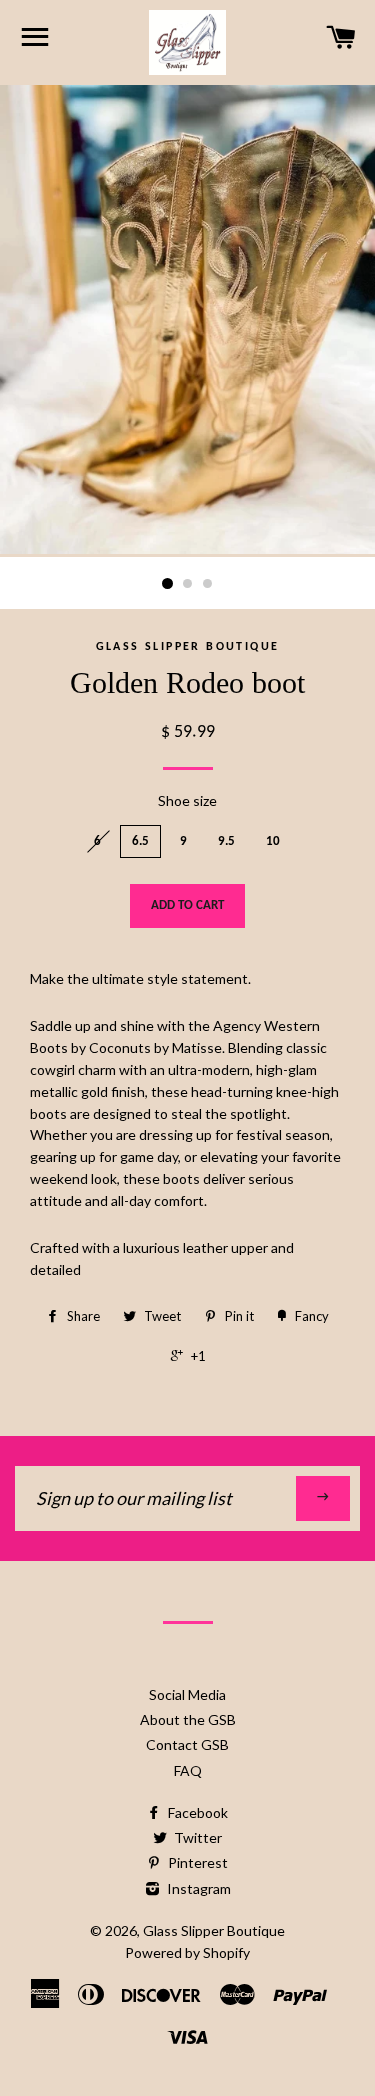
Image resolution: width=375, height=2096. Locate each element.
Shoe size (187, 800)
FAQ (188, 1770)
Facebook (196, 1812)
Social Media (187, 1694)
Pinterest (196, 1862)
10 (273, 841)
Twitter (196, 1837)
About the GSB (188, 1719)
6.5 (140, 841)
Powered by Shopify (187, 1952)
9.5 (226, 841)
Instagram (197, 1888)
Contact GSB (187, 1744)
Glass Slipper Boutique (214, 1930)
